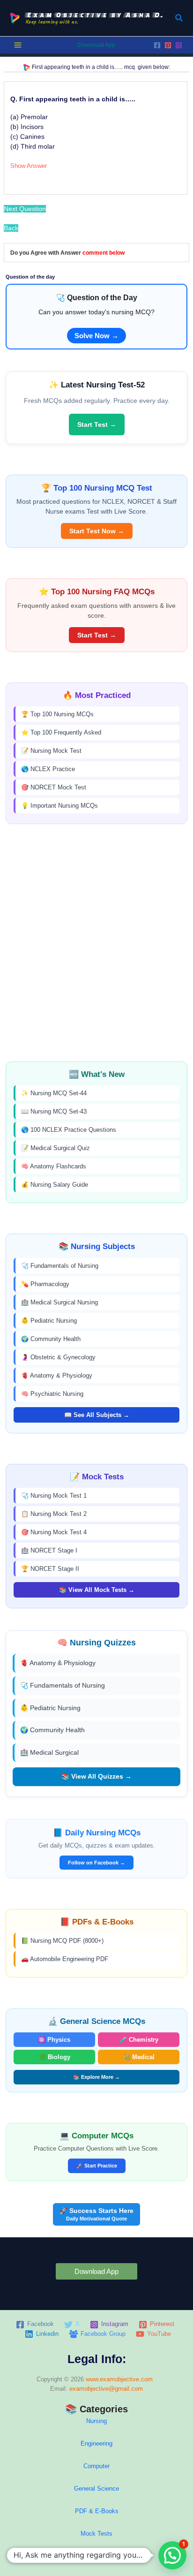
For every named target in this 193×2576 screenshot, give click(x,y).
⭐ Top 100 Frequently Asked (61, 732)
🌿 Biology (54, 2057)
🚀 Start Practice (97, 2166)
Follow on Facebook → (96, 1863)
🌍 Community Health (51, 1339)
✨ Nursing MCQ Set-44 (54, 1093)
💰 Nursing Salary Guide (55, 1185)
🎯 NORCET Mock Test (54, 787)
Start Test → (97, 424)
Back (11, 228)
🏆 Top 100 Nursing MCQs (57, 714)
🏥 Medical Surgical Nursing (59, 1302)
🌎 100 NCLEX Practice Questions (69, 1130)
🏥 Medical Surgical (49, 1752)
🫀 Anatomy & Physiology (57, 1375)
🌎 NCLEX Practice (48, 769)
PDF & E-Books (97, 2511)
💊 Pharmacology (45, 1284)
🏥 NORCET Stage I (49, 1550)
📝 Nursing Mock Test (51, 751)
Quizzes (96, 2556)
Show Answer (29, 166)
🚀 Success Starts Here (96, 2214)
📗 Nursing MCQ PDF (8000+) (62, 1941)
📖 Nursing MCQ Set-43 (54, 1111)
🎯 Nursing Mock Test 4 (54, 1532)
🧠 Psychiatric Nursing (52, 1394)
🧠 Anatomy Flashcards (54, 1166)
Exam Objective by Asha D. (95, 15)
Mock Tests (96, 2534)
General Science (96, 2489)
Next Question (25, 209)
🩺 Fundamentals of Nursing (60, 1266)
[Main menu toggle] (18, 45)
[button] (179, 18)
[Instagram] (179, 45)
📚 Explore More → (96, 2077)
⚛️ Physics (54, 2040)
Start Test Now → (97, 531)
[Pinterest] (168, 45)
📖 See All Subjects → (97, 1415)
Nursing (96, 2421)
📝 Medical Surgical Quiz (56, 1148)
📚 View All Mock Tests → (97, 1590)
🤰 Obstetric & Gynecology (58, 1357)
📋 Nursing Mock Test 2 (54, 1514)
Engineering (96, 2443)
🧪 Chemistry (139, 2040)
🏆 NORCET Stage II (50, 1569)
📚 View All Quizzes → (96, 1776)
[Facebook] (157, 45)
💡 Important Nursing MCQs (59, 806)
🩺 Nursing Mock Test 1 (54, 1496)
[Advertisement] (96, 943)
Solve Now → (96, 336)
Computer (96, 2466)
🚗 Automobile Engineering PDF (65, 1959)
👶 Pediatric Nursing (49, 1321)
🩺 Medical (139, 2057)
